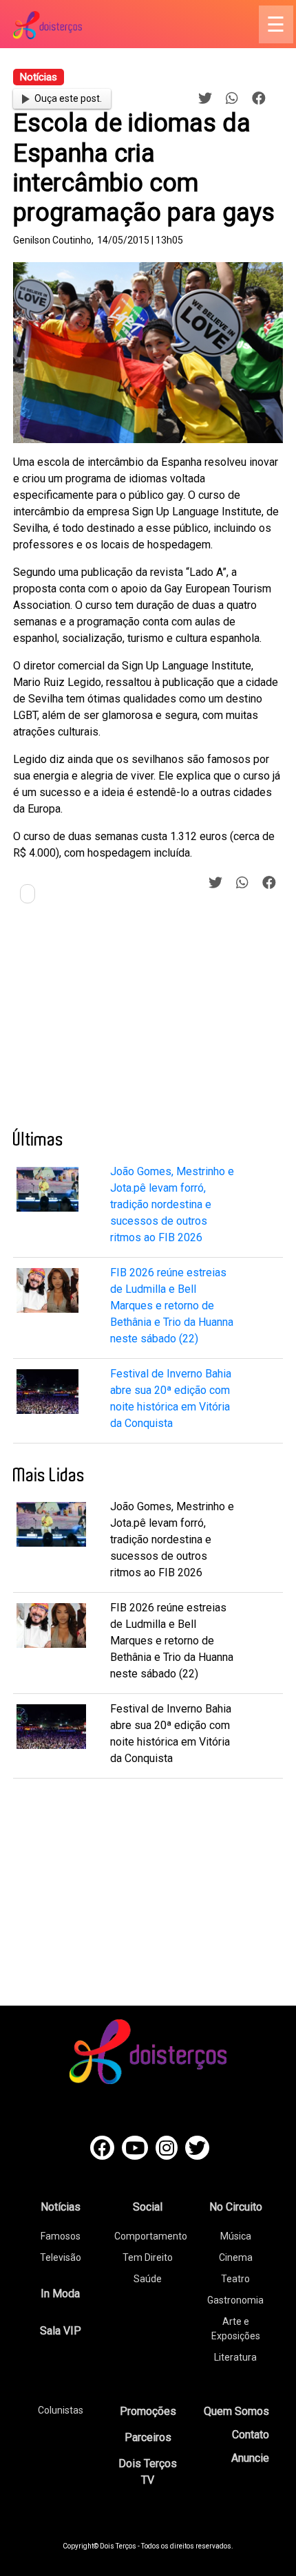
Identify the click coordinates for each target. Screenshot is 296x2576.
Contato (251, 2435)
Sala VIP (61, 2331)
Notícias (61, 2207)
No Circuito (236, 2207)
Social (148, 2207)
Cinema (236, 2257)
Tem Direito (148, 2257)
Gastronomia (235, 2300)
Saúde (148, 2279)
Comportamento (151, 2236)
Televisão (61, 2257)
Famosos (61, 2236)
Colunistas (61, 2410)
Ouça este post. (68, 98)
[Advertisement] (116, 1022)
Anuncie (250, 2458)
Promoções (148, 2411)
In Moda (60, 2294)
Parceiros (148, 2437)
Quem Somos (236, 2411)
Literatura (235, 2357)
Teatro (235, 2279)
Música (236, 2236)
